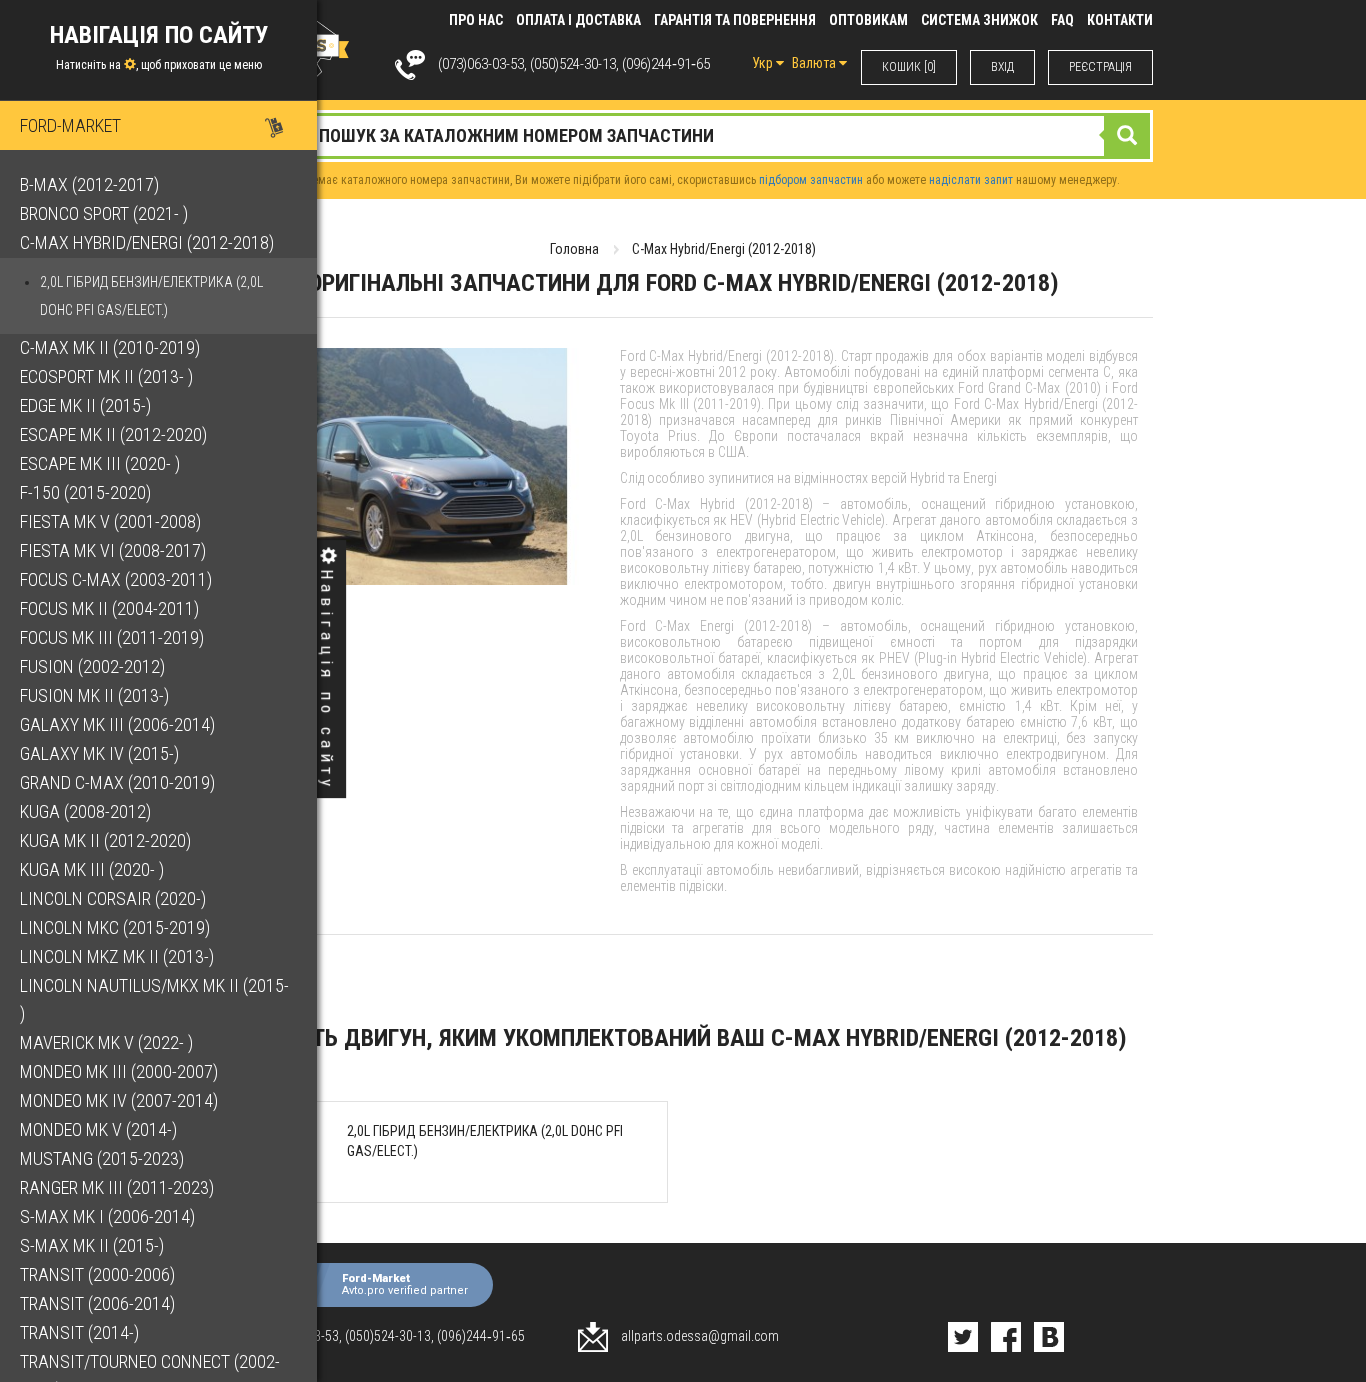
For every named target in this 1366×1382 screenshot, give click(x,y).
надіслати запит (971, 180)
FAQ (1062, 20)
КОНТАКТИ (1120, 20)
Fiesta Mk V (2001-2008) (110, 521)
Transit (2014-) (79, 1332)
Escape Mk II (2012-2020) (113, 434)
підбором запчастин (811, 180)
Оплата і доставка (578, 20)
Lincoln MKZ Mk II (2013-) (117, 956)
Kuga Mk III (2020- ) (92, 869)
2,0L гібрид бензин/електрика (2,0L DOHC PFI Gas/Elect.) (151, 296)
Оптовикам (868, 20)
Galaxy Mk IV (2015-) (99, 753)
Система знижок (979, 20)
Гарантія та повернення (735, 20)
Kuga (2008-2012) (85, 811)
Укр (764, 63)
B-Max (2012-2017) (89, 184)
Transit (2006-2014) (97, 1303)
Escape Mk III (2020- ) (100, 463)
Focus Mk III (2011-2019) (112, 637)
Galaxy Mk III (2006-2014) (117, 724)
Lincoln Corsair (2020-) (113, 898)
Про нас (476, 20)
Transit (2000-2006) (97, 1274)
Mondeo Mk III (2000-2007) (119, 1071)
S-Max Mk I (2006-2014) (107, 1216)
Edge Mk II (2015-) (85, 405)
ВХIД (1002, 67)
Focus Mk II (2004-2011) (109, 608)
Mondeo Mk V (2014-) (98, 1129)
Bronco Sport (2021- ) (104, 213)
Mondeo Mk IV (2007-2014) (119, 1100)
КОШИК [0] (909, 67)
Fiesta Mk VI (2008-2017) (113, 550)
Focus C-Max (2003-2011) (116, 579)
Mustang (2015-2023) (102, 1158)
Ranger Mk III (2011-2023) (117, 1187)
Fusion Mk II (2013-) (94, 695)
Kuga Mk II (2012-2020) (105, 840)
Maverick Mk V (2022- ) (106, 1042)
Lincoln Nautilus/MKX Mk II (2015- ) (154, 999)
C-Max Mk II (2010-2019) (110, 347)
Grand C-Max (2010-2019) (117, 782)
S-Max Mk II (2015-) (92, 1245)
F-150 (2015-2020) (85, 492)
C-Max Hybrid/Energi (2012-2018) (147, 242)
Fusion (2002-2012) (92, 666)
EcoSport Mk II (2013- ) (106, 376)
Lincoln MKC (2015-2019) (115, 927)
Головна (574, 249)
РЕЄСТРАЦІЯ (1100, 67)
